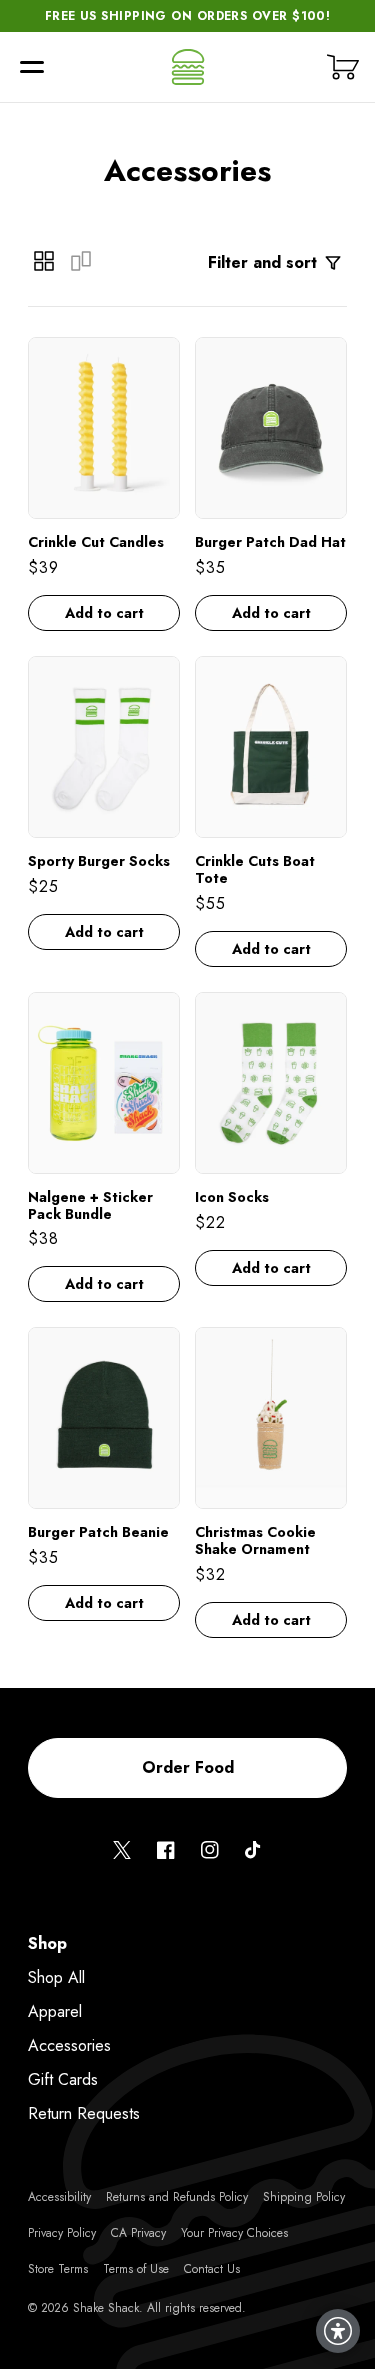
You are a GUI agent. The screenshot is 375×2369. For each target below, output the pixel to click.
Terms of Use (136, 2269)
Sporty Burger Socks (99, 861)
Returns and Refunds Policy (177, 2197)
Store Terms (58, 2269)
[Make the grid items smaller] (44, 261)
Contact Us (212, 2269)
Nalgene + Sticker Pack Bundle (90, 1206)
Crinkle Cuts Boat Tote (255, 870)
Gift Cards (63, 2079)
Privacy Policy (62, 2233)
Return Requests (84, 2113)
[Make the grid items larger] (81, 261)
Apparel (55, 2011)
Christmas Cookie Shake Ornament (255, 1541)
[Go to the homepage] (188, 67)
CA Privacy (138, 2233)
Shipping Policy (304, 2197)
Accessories (69, 2045)
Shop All (56, 1977)
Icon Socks (232, 1197)
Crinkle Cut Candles (96, 542)
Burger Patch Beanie (98, 1532)
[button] (32, 67)
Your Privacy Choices (234, 2233)
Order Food (188, 1767)
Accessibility (59, 2197)
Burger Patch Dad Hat (270, 542)
